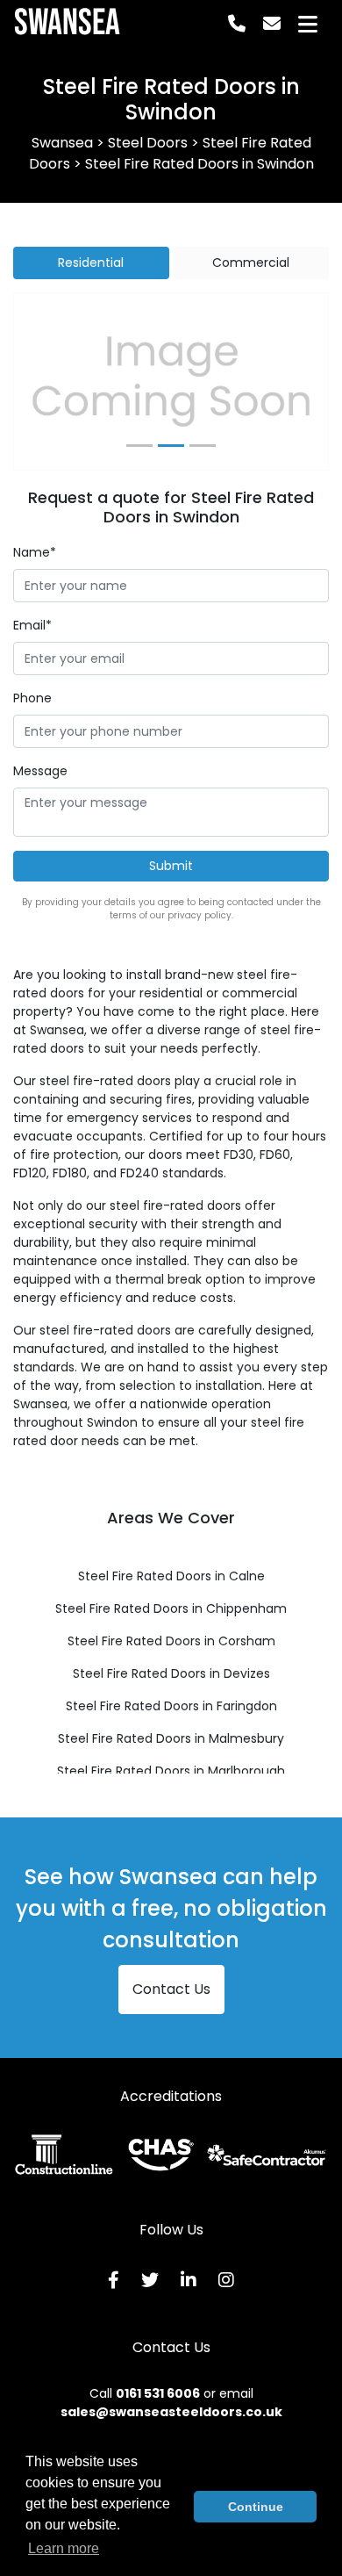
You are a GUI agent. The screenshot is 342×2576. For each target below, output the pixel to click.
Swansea (67, 24)
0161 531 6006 (158, 2393)
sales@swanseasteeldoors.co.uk (171, 2412)
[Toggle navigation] (308, 24)
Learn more (64, 2548)
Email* (32, 625)
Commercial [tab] (251, 263)
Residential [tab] (91, 263)
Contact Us (171, 1989)
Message (40, 771)
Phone (32, 698)
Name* (35, 552)
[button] (38, 381)
